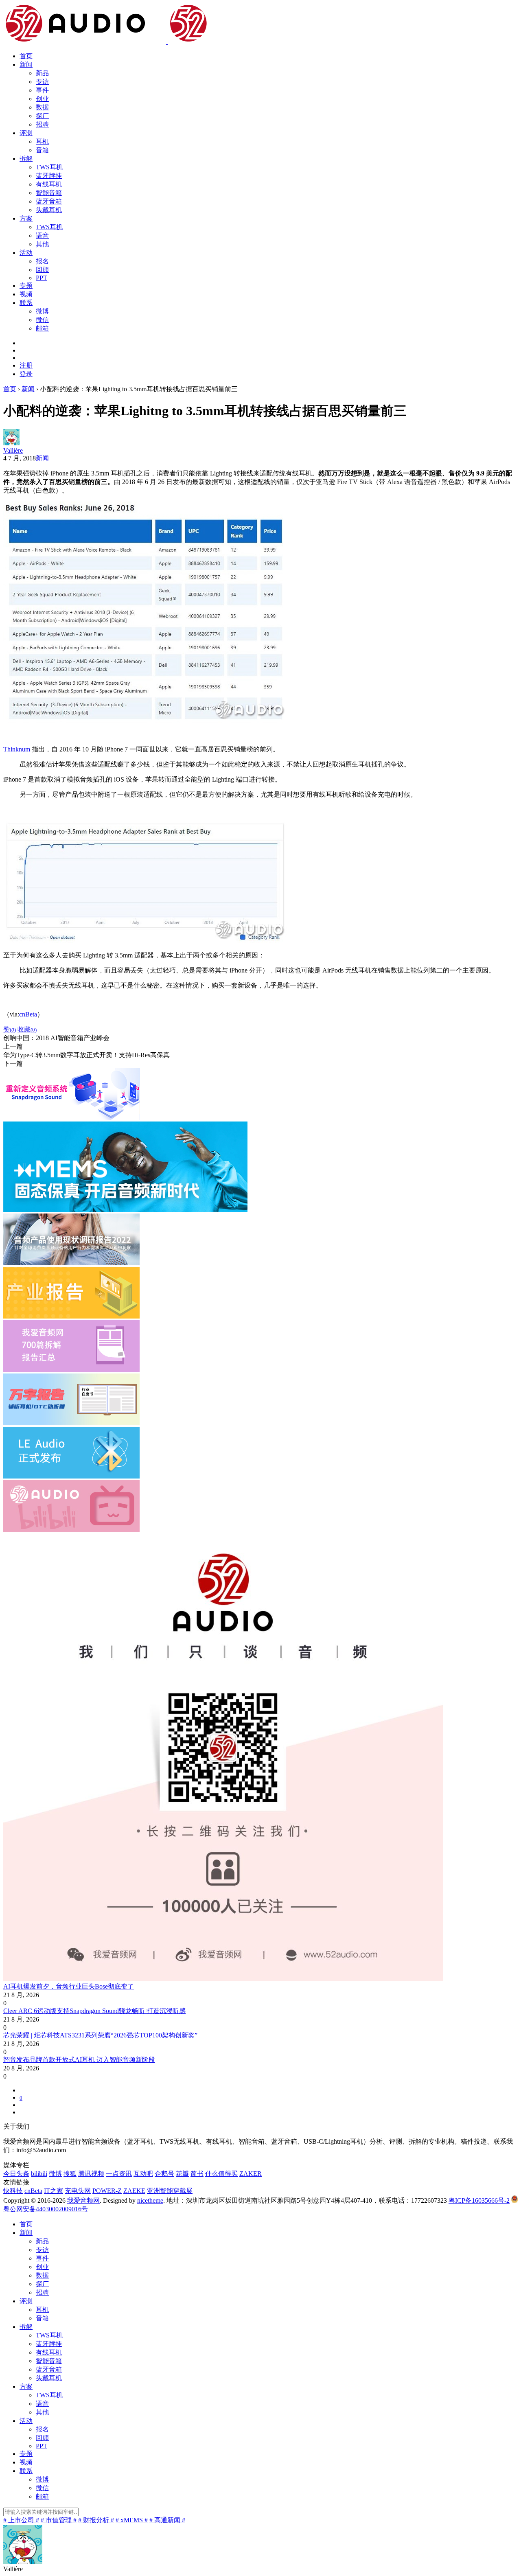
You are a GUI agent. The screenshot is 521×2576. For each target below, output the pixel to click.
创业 (42, 99)
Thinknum (17, 749)
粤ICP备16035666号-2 (479, 2200)
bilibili (39, 2174)
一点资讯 (119, 2174)
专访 (42, 82)
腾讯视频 (91, 2174)
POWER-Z (107, 2191)
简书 (197, 2174)
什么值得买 (221, 2174)
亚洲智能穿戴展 (170, 2191)
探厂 (42, 116)
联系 (26, 303)
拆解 (26, 159)
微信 (42, 320)
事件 (42, 90)
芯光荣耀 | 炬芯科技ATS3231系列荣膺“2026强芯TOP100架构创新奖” (100, 2035)
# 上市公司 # (21, 2520)
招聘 (42, 124)
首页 (26, 56)
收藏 (27, 1029)
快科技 (13, 2191)
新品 (42, 73)
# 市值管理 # (59, 2520)
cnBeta (28, 1014)
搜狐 (70, 2174)
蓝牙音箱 (49, 201)
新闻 (26, 65)
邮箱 (42, 328)
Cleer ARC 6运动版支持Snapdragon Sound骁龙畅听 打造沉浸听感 (94, 2011)
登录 (26, 374)
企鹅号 (164, 2174)
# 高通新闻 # (167, 2520)
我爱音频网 (83, 2200)
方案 (26, 218)
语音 (42, 235)
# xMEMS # (132, 2520)
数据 (42, 107)
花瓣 (182, 2174)
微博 (42, 311)
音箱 (42, 150)
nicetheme (150, 2200)
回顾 (42, 270)
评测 (26, 133)
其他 (42, 244)
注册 (26, 365)
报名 (42, 261)
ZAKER (251, 2174)
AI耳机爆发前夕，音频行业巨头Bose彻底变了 (69, 1986)
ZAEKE (134, 2191)
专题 (26, 286)
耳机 (42, 141)
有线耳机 (49, 184)
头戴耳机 (49, 210)
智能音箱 (49, 193)
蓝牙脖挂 (49, 176)
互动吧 (143, 2174)
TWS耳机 (49, 167)
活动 (26, 253)
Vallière (13, 450)
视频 (26, 294)
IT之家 (54, 2191)
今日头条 (16, 2174)
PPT (42, 278)
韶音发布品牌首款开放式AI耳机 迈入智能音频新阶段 (79, 2060)
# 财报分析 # (96, 2520)
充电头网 (78, 2191)
